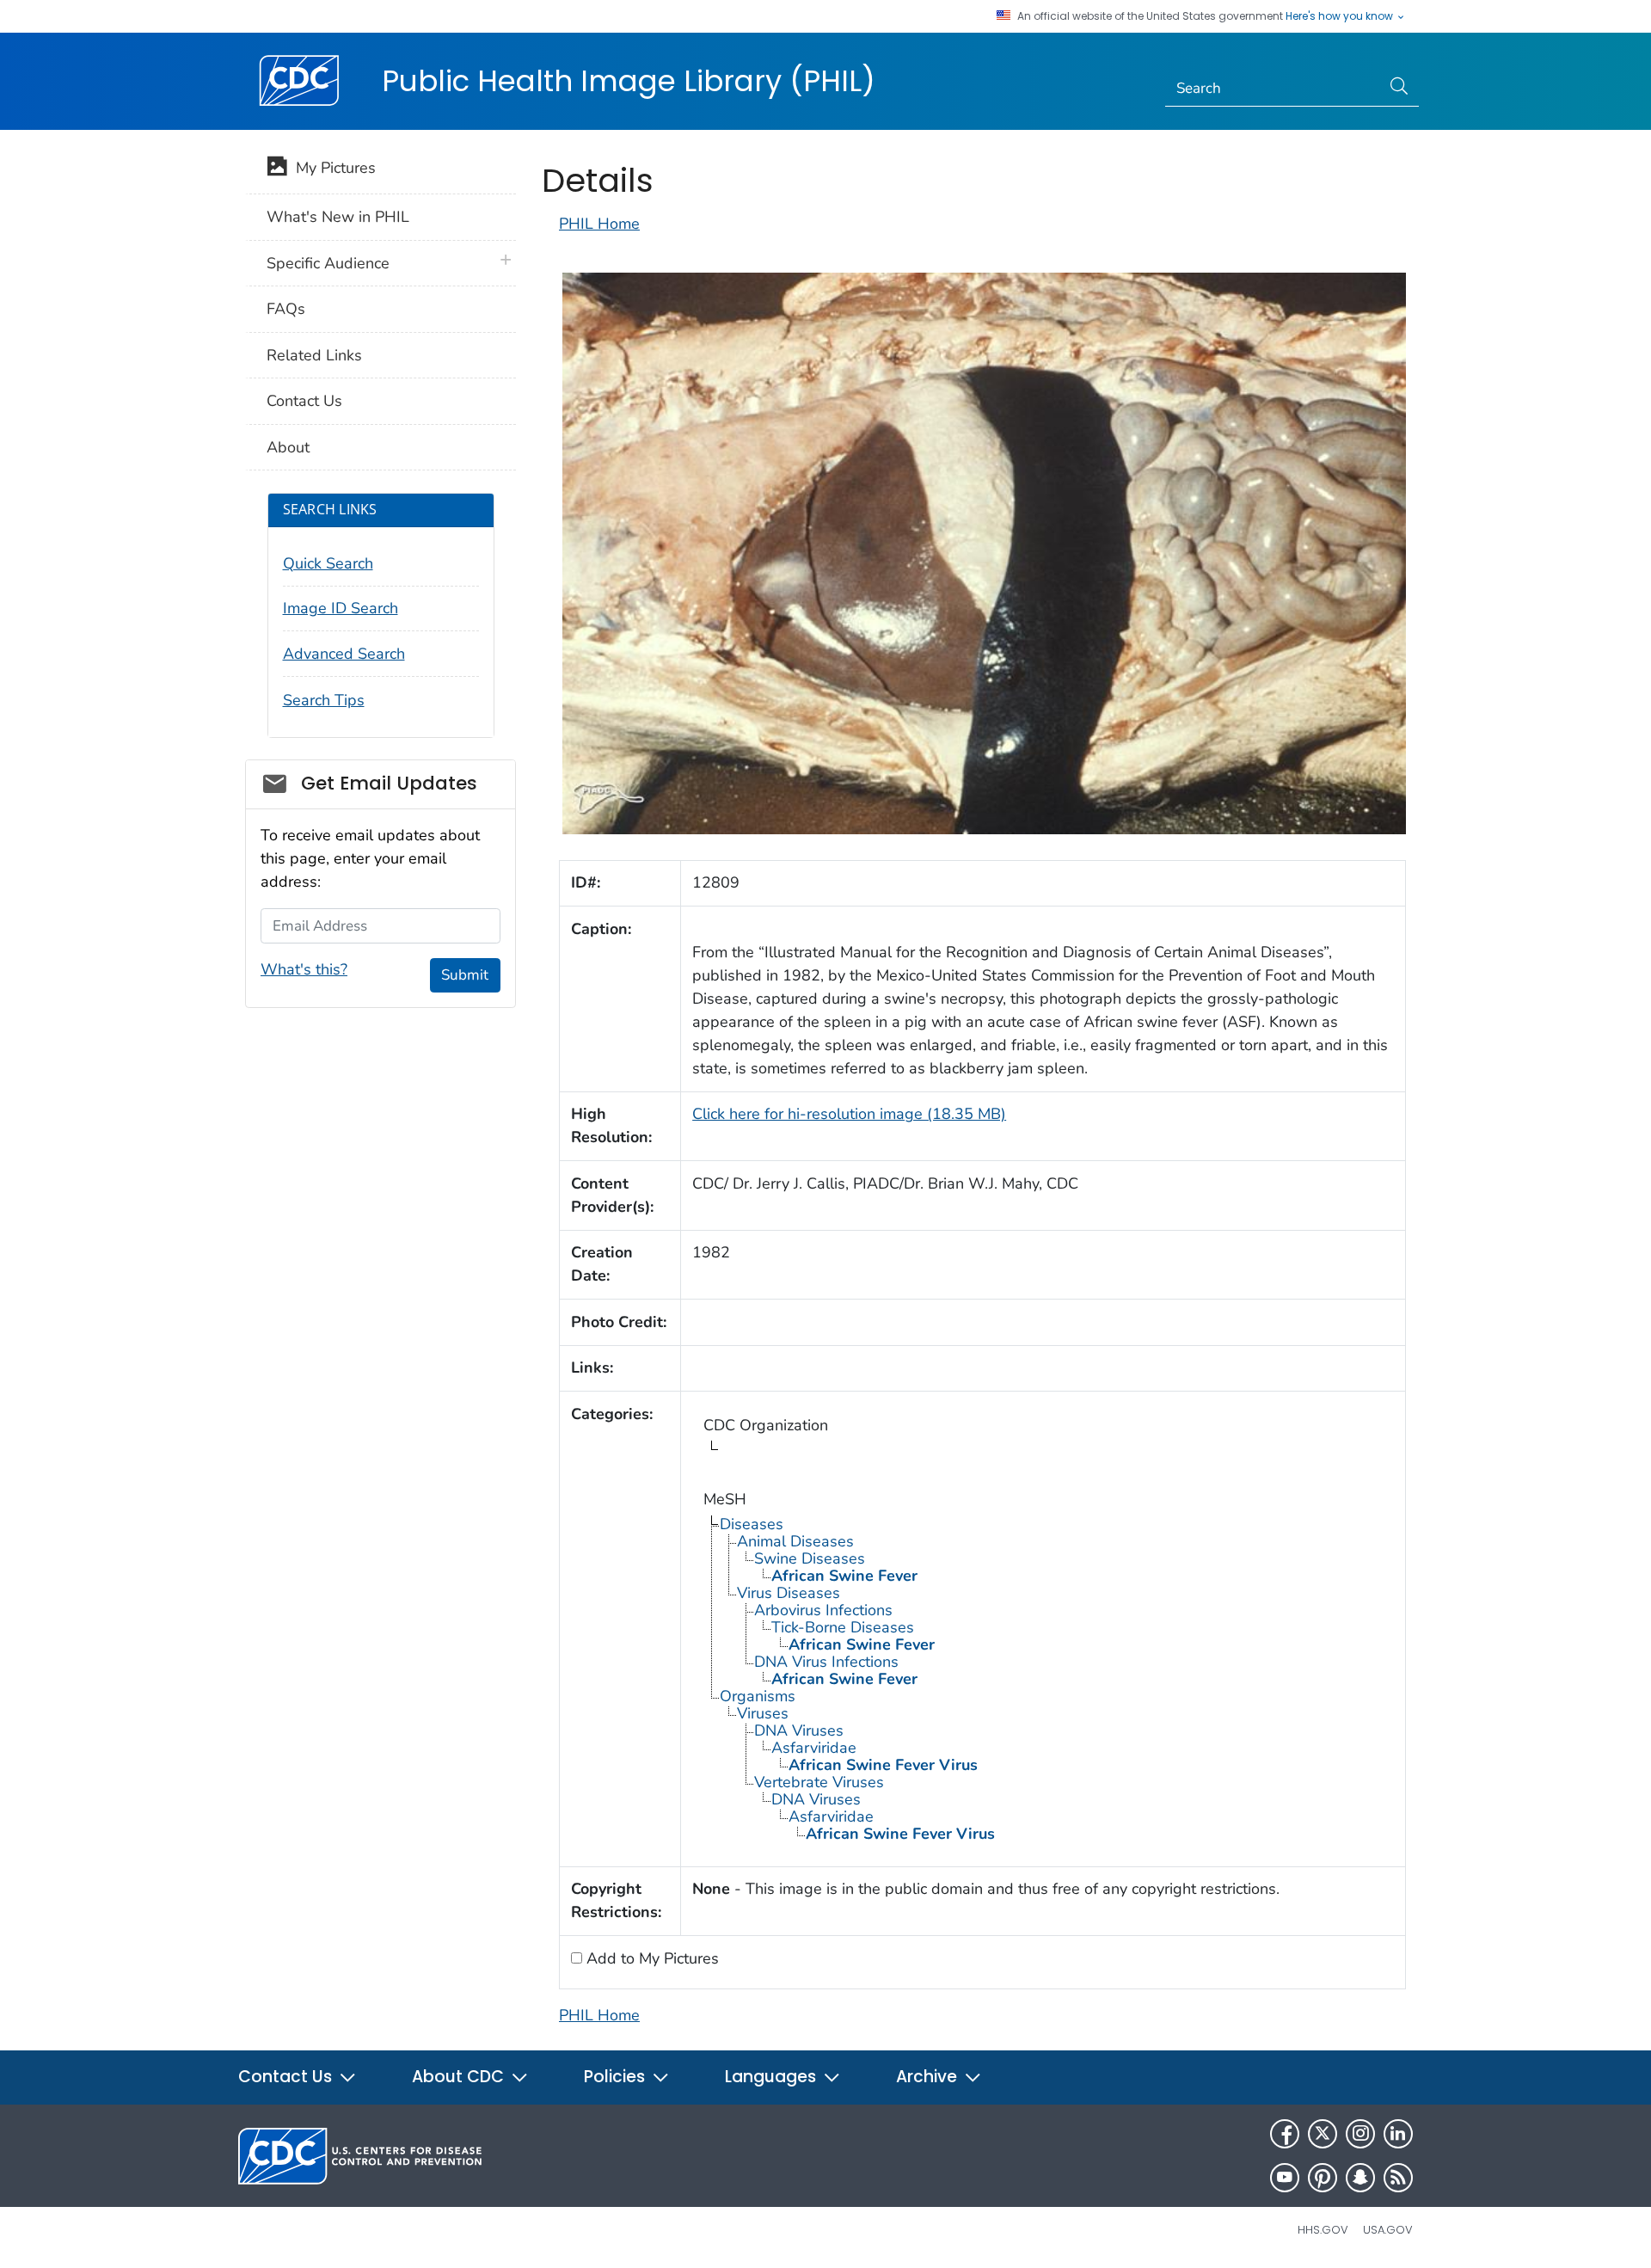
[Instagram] (1360, 2134)
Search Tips (324, 700)
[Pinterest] (1323, 2178)
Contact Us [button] (287, 2077)
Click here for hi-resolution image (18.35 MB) (849, 1114)
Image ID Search (341, 608)
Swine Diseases (810, 1558)
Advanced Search (344, 654)
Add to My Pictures (651, 1958)
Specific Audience (328, 263)
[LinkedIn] (1398, 2134)
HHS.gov (1323, 2230)
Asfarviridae (814, 1748)
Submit (465, 975)
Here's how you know (1341, 16)
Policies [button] (617, 2077)
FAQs (286, 309)
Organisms (758, 1696)
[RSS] (1398, 2178)
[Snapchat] (1360, 2178)
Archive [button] (929, 2077)
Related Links (314, 355)
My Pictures (331, 168)
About (288, 447)
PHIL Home (599, 224)
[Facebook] (1285, 2134)
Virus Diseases (789, 1593)
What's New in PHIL (338, 217)
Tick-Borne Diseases (843, 1627)
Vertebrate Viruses (819, 1782)
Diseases (752, 1524)
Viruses (763, 1713)
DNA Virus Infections (826, 1662)
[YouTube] (1285, 2178)
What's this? (304, 969)
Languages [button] (773, 2077)
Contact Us (304, 401)
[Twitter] (1323, 2134)
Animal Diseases (795, 1541)
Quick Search (328, 563)
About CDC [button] (460, 2077)
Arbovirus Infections (823, 1610)
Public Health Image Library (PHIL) (629, 81)
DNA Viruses (799, 1730)
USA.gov (1388, 2230)
